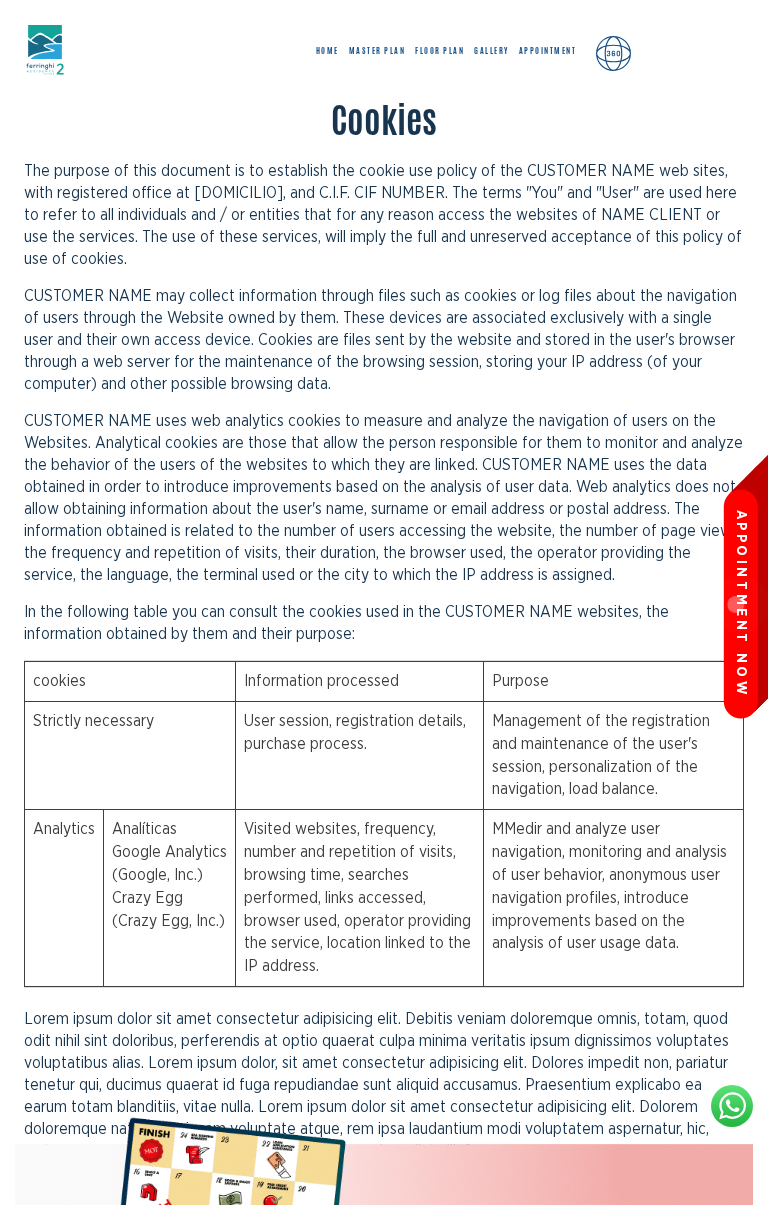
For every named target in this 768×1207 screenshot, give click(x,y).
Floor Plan (439, 50)
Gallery (491, 50)
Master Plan (377, 50)
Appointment (548, 50)
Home (327, 50)
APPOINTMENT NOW (741, 603)
